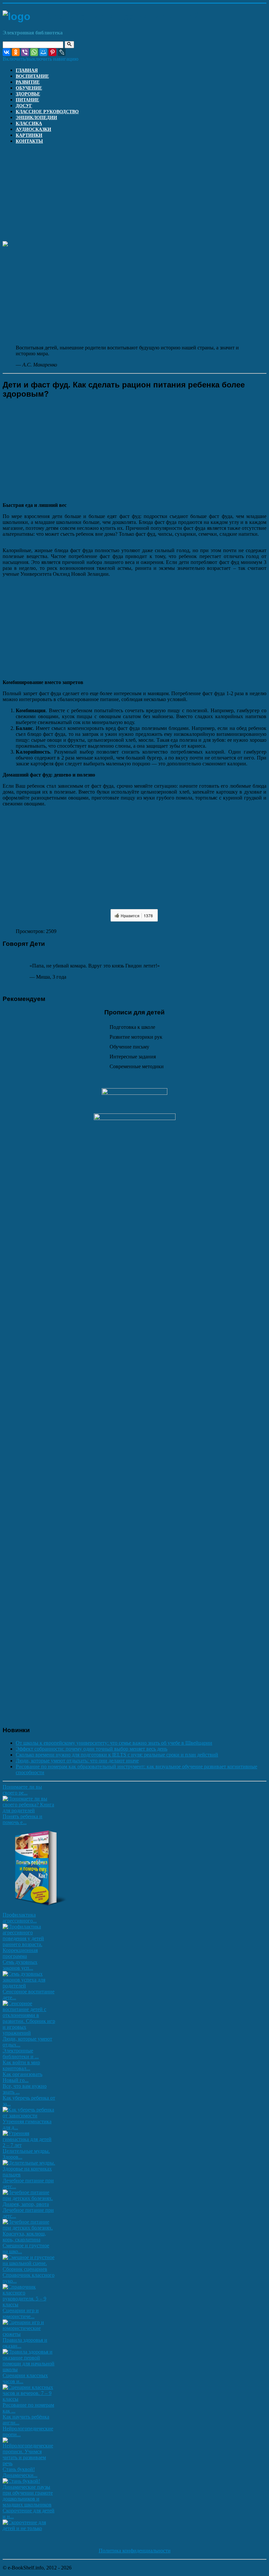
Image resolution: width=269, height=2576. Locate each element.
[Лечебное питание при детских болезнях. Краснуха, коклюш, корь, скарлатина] (29, 2240)
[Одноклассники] (16, 52)
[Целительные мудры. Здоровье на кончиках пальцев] (29, 2175)
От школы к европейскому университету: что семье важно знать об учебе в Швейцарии (114, 1743)
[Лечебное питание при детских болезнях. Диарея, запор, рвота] (29, 2204)
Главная (27, 70)
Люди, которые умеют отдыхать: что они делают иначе (77, 1761)
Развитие (28, 82)
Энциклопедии (36, 118)
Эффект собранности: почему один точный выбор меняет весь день (92, 1749)
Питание (27, 100)
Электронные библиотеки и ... (21, 2054)
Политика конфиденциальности (135, 2551)
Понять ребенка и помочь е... (22, 1819)
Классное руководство (47, 112)
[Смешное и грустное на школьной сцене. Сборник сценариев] (29, 2269)
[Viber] (25, 52)
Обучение (29, 88)
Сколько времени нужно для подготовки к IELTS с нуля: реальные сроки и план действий (117, 1755)
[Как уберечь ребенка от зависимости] (29, 2116)
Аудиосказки (33, 129)
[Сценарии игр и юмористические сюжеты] (29, 2334)
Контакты (29, 141)
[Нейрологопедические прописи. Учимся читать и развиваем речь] (29, 2463)
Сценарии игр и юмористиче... (21, 2313)
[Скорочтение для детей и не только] (29, 2528)
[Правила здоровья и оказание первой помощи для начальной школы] (29, 2369)
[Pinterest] (52, 52)
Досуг (24, 106)
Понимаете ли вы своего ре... (22, 1790)
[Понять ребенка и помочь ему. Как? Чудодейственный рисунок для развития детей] (35, 1909)
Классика (29, 124)
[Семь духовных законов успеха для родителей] (29, 1986)
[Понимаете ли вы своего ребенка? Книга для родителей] (29, 1810)
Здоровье (28, 94)
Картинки (29, 135)
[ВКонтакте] (7, 52)
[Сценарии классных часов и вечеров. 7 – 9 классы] (29, 2399)
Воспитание (32, 76)
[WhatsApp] (34, 52)
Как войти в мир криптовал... (21, 2065)
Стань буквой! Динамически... (20, 2472)
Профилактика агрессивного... (20, 1918)
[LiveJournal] (62, 52)
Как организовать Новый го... (22, 2077)
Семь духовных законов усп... (20, 1965)
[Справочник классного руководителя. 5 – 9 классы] (29, 2305)
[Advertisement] (134, 195)
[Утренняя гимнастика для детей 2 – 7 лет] (29, 2145)
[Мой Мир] (43, 52)
